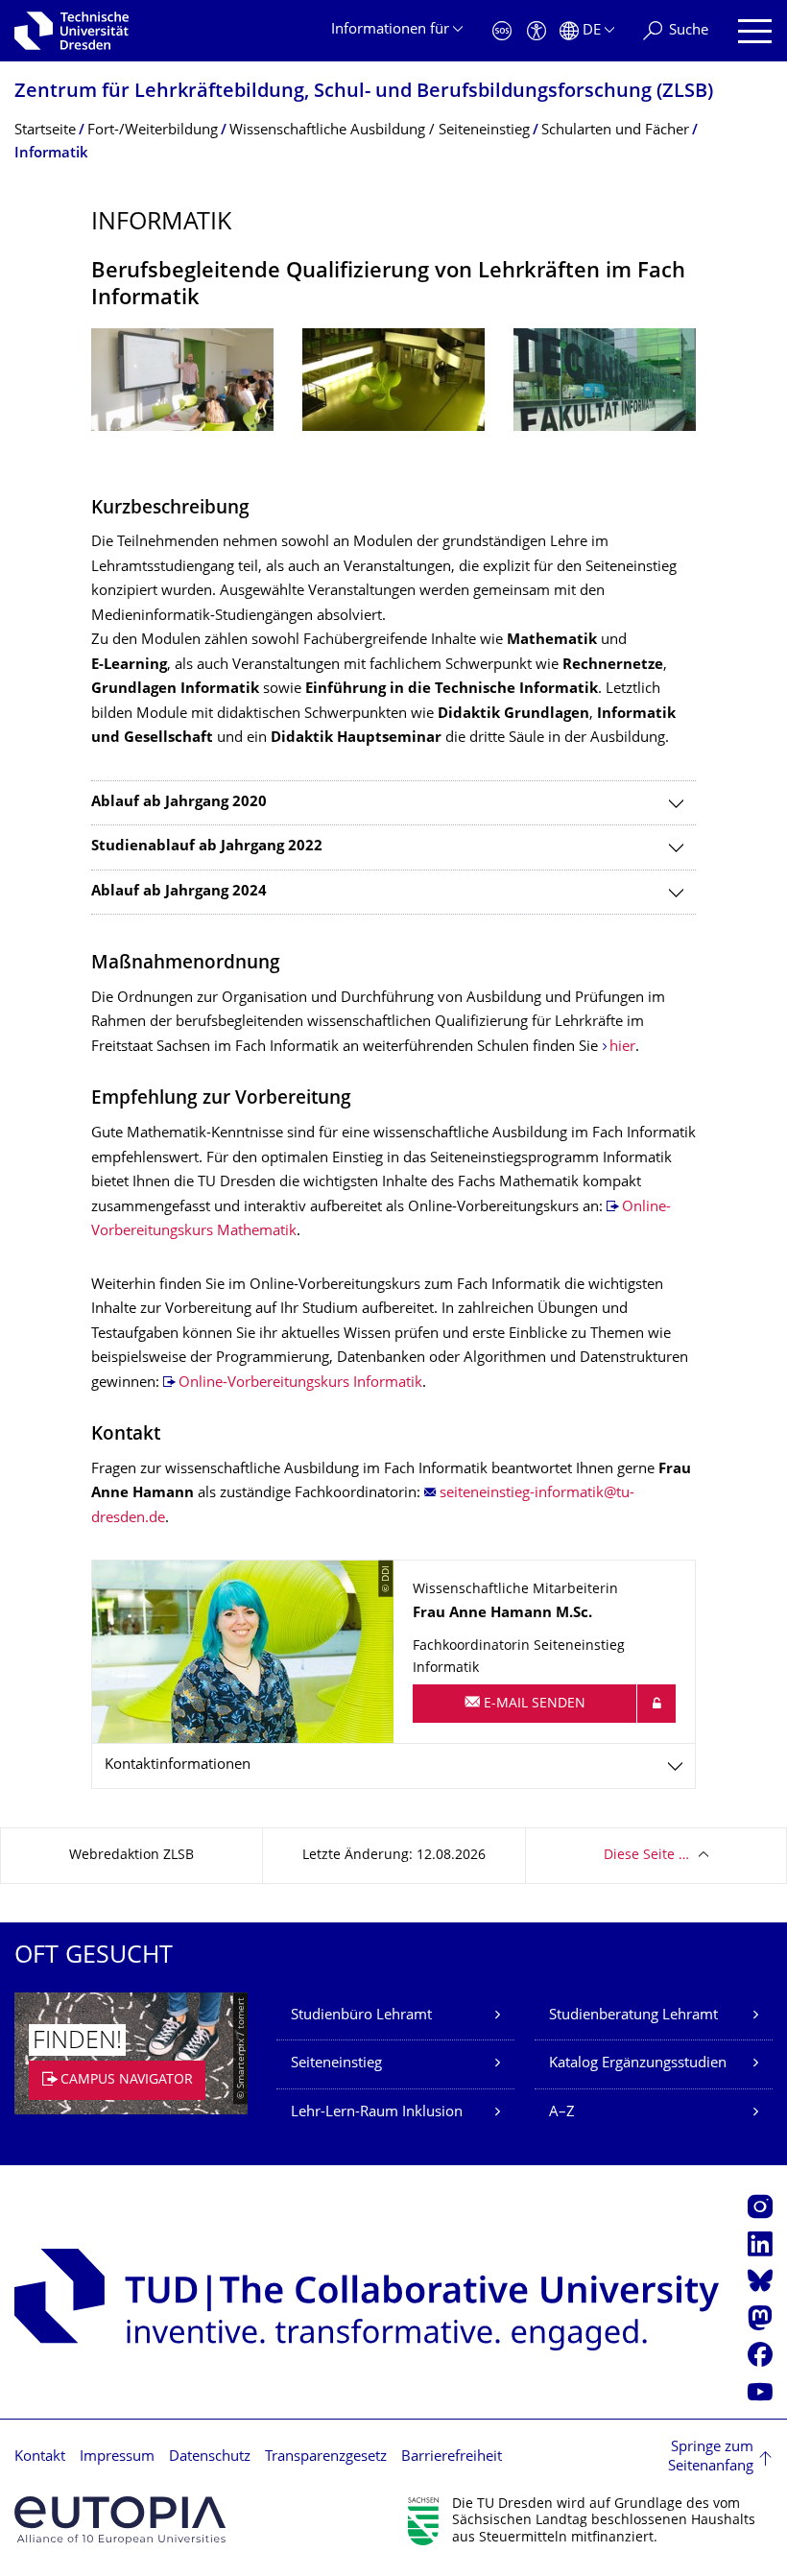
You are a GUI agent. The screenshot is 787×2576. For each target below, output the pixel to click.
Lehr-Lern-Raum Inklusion (377, 2113)
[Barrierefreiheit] (537, 31)
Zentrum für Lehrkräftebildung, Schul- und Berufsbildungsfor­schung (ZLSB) (364, 93)
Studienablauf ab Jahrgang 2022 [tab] (207, 847)
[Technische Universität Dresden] (72, 31)
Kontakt (40, 2457)
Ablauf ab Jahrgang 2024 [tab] (179, 892)
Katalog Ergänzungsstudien (638, 2064)
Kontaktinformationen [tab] (178, 1765)
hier (622, 1048)
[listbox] (393, 394)
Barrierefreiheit (452, 2457)
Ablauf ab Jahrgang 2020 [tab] (179, 803)
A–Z (562, 2113)
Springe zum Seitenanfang (711, 2457)
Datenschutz (210, 2457)
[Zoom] (182, 380)
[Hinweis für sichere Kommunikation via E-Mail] (656, 1704)
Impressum (117, 2457)
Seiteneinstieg (336, 2064)
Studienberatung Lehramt (633, 2016)
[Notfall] (502, 31)
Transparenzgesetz (326, 2457)
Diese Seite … (646, 1856)
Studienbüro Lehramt (361, 2016)
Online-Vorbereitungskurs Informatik (300, 1383)
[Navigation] (755, 31)
